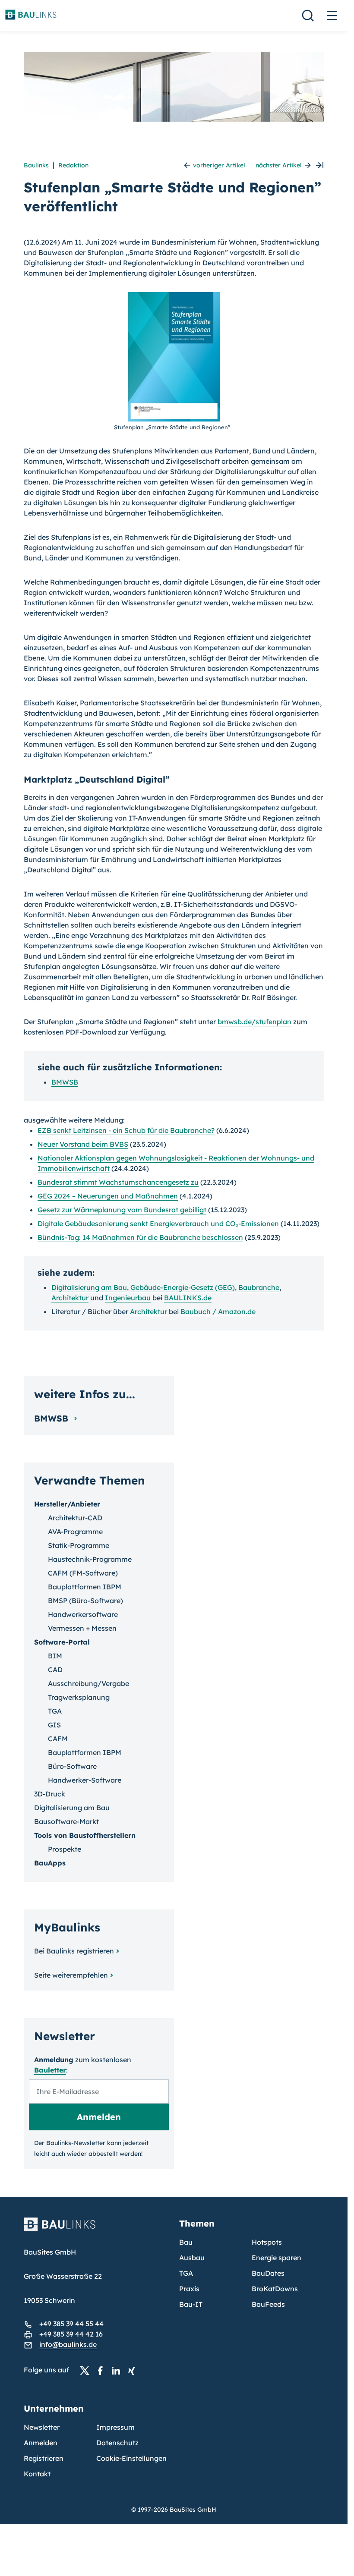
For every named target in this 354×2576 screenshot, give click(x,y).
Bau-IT (191, 2304)
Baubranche (259, 1287)
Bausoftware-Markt (66, 1821)
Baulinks (36, 165)
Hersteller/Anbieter (67, 1504)
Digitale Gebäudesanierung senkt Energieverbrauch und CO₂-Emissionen (158, 1224)
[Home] (96, 2230)
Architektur (70, 1298)
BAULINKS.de (188, 1298)
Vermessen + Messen (82, 1628)
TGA (55, 1711)
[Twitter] (87, 2370)
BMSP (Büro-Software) (85, 1601)
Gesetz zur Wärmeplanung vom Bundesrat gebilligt (122, 1210)
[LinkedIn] (118, 2370)
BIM (55, 1656)
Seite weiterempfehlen (71, 1975)
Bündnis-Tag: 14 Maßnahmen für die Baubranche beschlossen (140, 1237)
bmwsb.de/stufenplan (254, 1022)
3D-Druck (50, 1794)
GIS (54, 1725)
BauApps (50, 1863)
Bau (186, 2242)
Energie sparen (277, 2258)
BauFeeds (268, 2304)
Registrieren (44, 2458)
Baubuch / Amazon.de (218, 1312)
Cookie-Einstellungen (131, 2458)
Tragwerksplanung (79, 1697)
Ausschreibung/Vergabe (88, 1683)
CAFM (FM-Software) (83, 1573)
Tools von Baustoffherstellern (85, 1835)
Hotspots (267, 2242)
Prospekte (65, 1849)
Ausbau (192, 2258)
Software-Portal (62, 1642)
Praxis (189, 2289)
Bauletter (50, 2070)
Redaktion (73, 165)
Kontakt (37, 2474)
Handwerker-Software (85, 1780)
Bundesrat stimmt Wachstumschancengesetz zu (118, 1182)
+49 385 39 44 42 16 (71, 2334)
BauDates (268, 2273)
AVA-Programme (75, 1532)
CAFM (58, 1739)
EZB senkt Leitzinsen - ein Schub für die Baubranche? (126, 1130)
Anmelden (41, 2443)
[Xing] (134, 2370)
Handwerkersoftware (83, 1614)
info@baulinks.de (68, 2344)
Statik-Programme (79, 1545)
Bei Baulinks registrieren (74, 1951)
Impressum (115, 2427)
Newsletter (42, 2427)
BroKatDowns (275, 2289)
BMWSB (65, 1082)
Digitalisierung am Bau (89, 1287)
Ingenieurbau (128, 1298)
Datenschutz (117, 2443)
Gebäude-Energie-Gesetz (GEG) (183, 1287)
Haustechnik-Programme (90, 1559)
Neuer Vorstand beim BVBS (83, 1144)
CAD (55, 1670)
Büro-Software (72, 1766)
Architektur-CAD (75, 1518)
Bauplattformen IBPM (85, 1587)
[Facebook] (103, 2370)
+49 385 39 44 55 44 (71, 2324)
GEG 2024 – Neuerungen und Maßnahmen (108, 1196)
